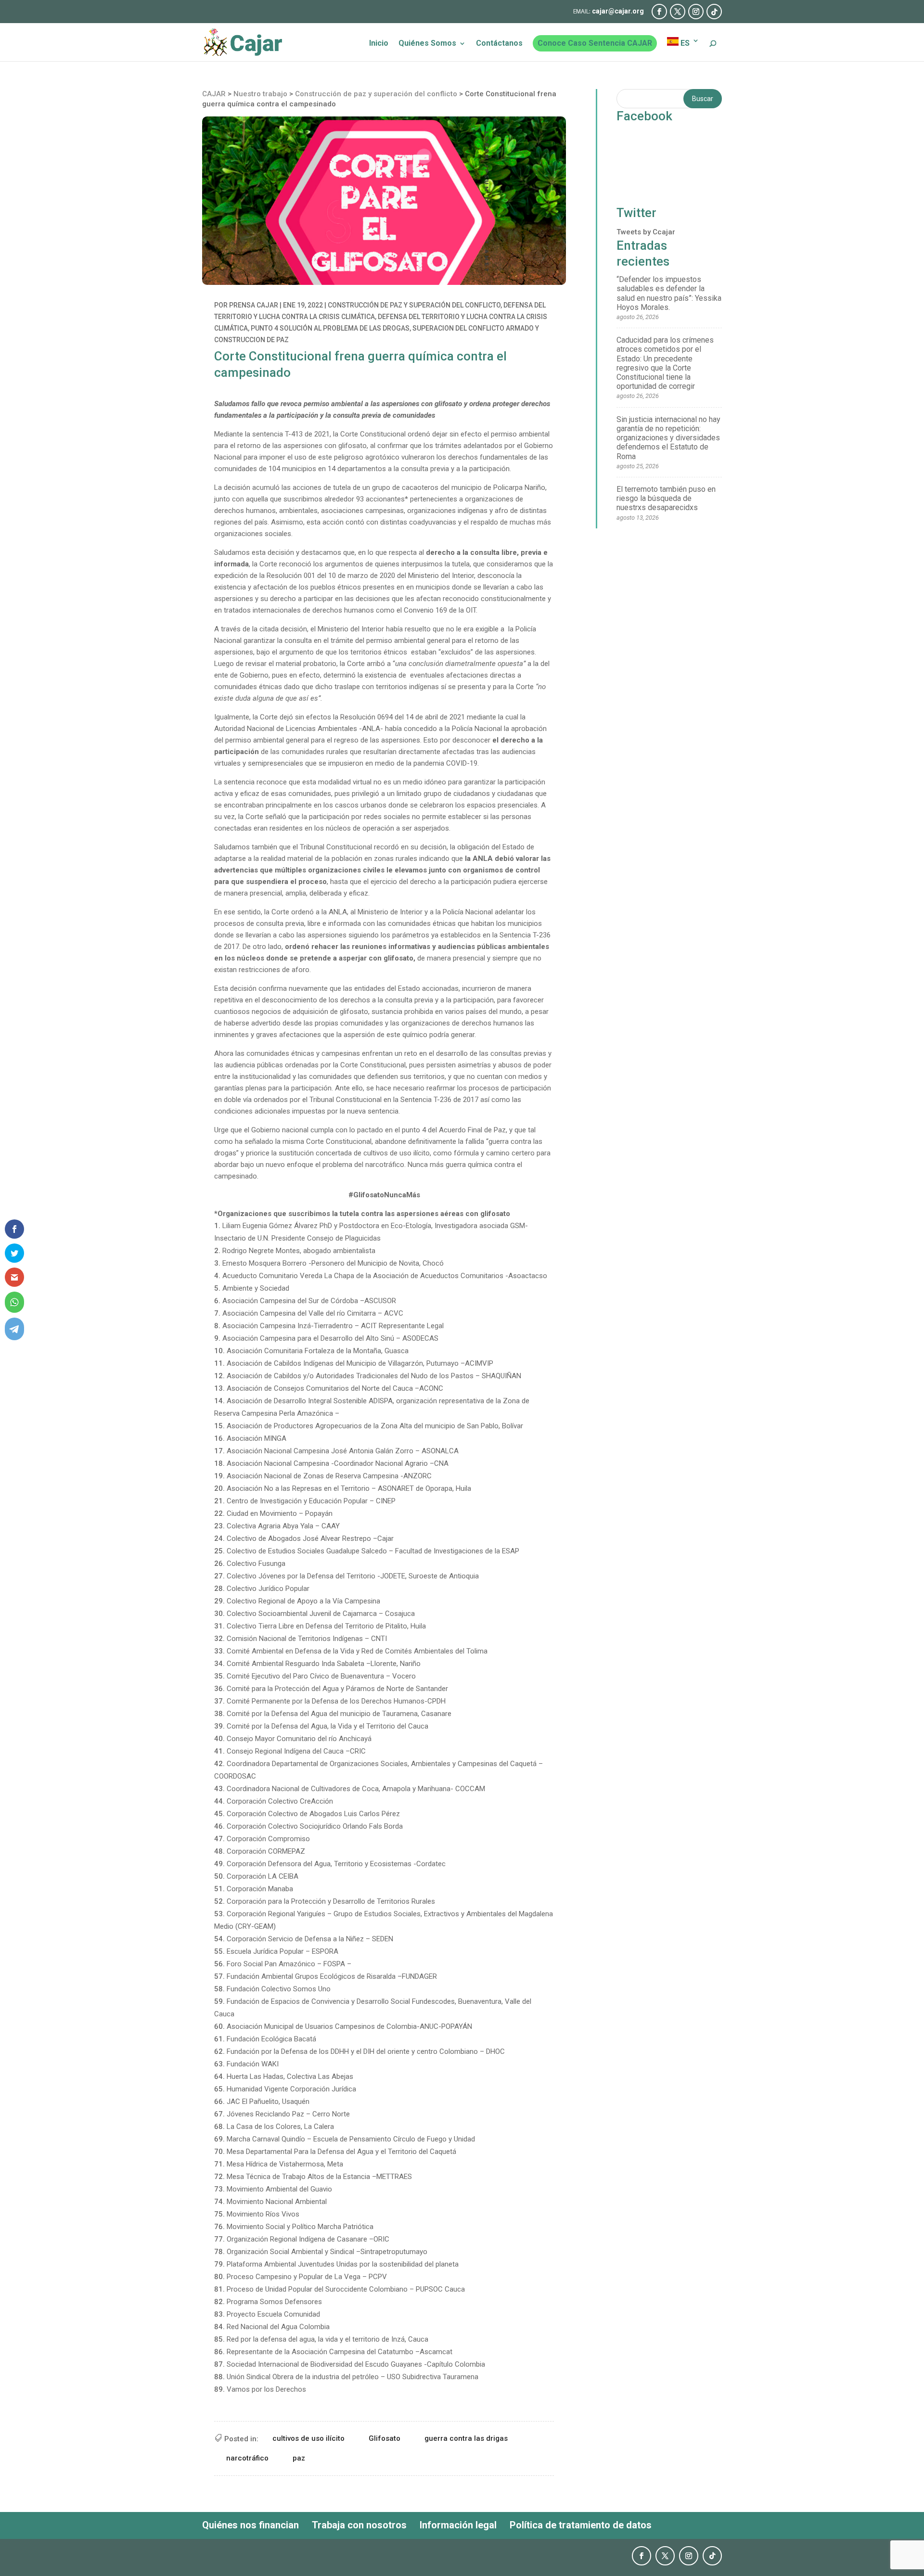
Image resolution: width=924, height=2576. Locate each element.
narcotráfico (247, 2458)
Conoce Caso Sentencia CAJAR (595, 43)
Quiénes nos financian (250, 2525)
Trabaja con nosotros (359, 2525)
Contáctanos (499, 44)
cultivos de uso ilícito (308, 2438)
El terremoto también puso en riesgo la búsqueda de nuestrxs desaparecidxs (666, 498)
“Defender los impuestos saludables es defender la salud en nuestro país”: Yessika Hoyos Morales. (669, 293)
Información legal (458, 2525)
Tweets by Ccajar (646, 232)
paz (299, 2458)
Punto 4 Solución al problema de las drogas (330, 328)
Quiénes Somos (427, 44)
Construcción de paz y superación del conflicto (414, 305)
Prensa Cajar (254, 305)
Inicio (379, 44)
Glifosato (385, 2438)
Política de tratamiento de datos (581, 2525)
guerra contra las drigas (466, 2438)
